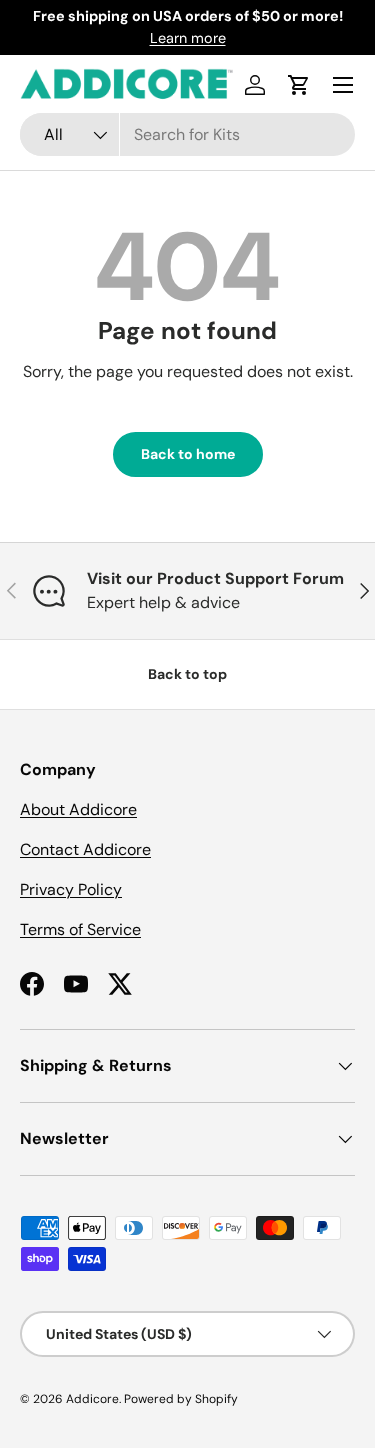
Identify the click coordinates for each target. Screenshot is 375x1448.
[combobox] (187, 134)
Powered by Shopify (181, 1399)
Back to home (188, 454)
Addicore (92, 1399)
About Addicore (78, 809)
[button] (299, 85)
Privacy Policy (71, 889)
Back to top (187, 674)
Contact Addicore (85, 849)
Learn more (188, 38)
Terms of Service (80, 929)
